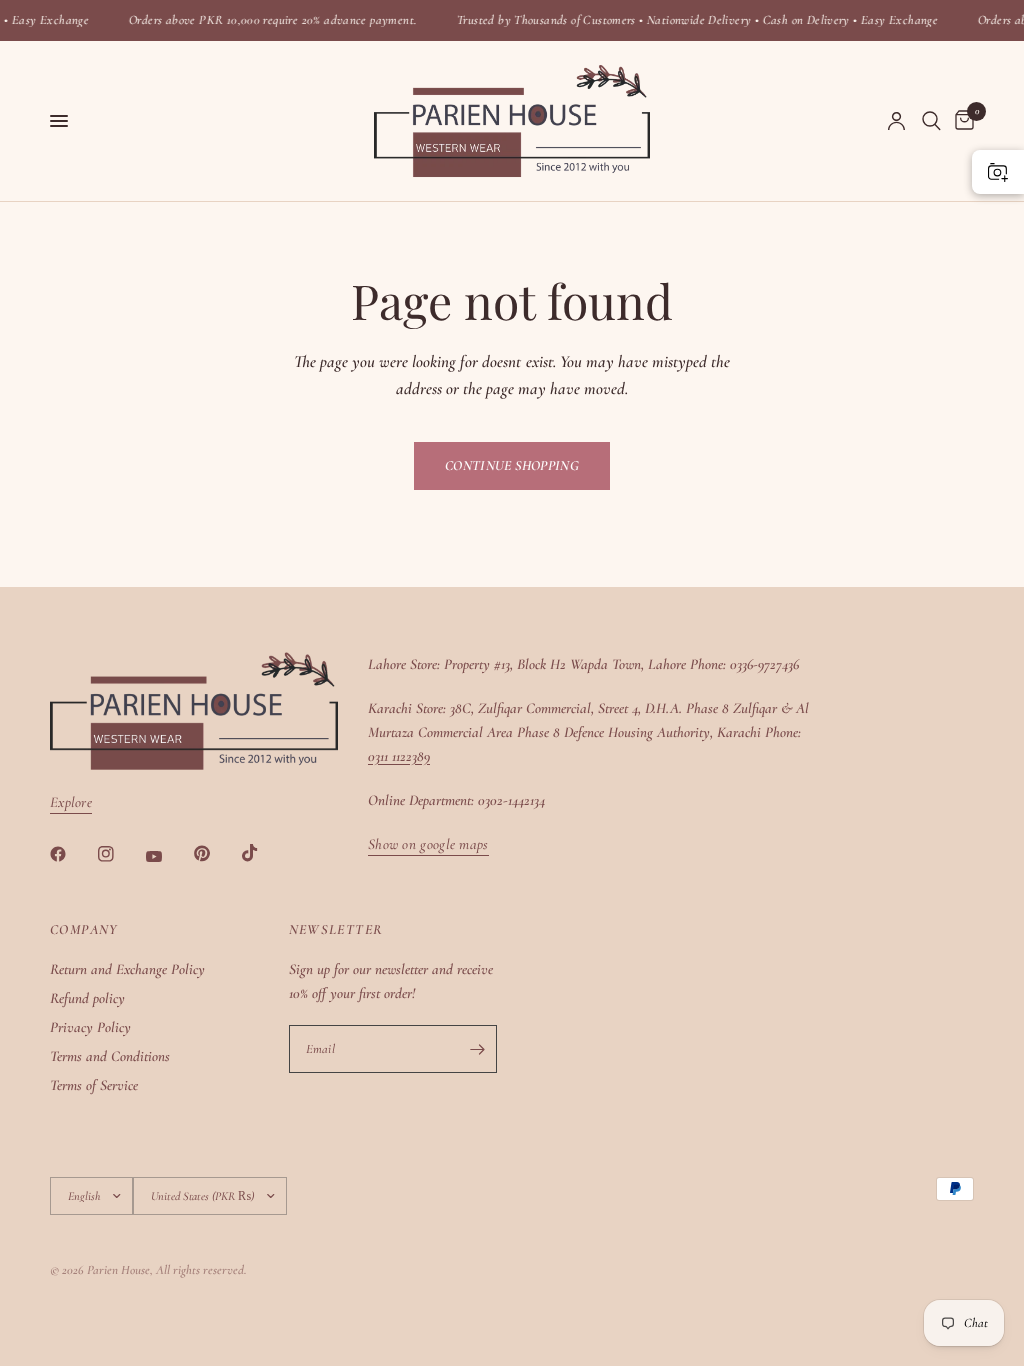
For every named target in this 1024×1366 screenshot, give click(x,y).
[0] (961, 121)
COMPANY (84, 930)
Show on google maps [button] (428, 844)
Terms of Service (94, 1085)
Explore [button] (71, 802)
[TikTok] (264, 853)
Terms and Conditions (110, 1056)
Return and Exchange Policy (127, 969)
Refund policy (87, 998)
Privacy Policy (90, 1027)
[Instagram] (120, 854)
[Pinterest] (216, 853)
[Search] (931, 121)
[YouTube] (168, 856)
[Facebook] (72, 854)
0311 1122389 (399, 756)
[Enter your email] (477, 1049)
